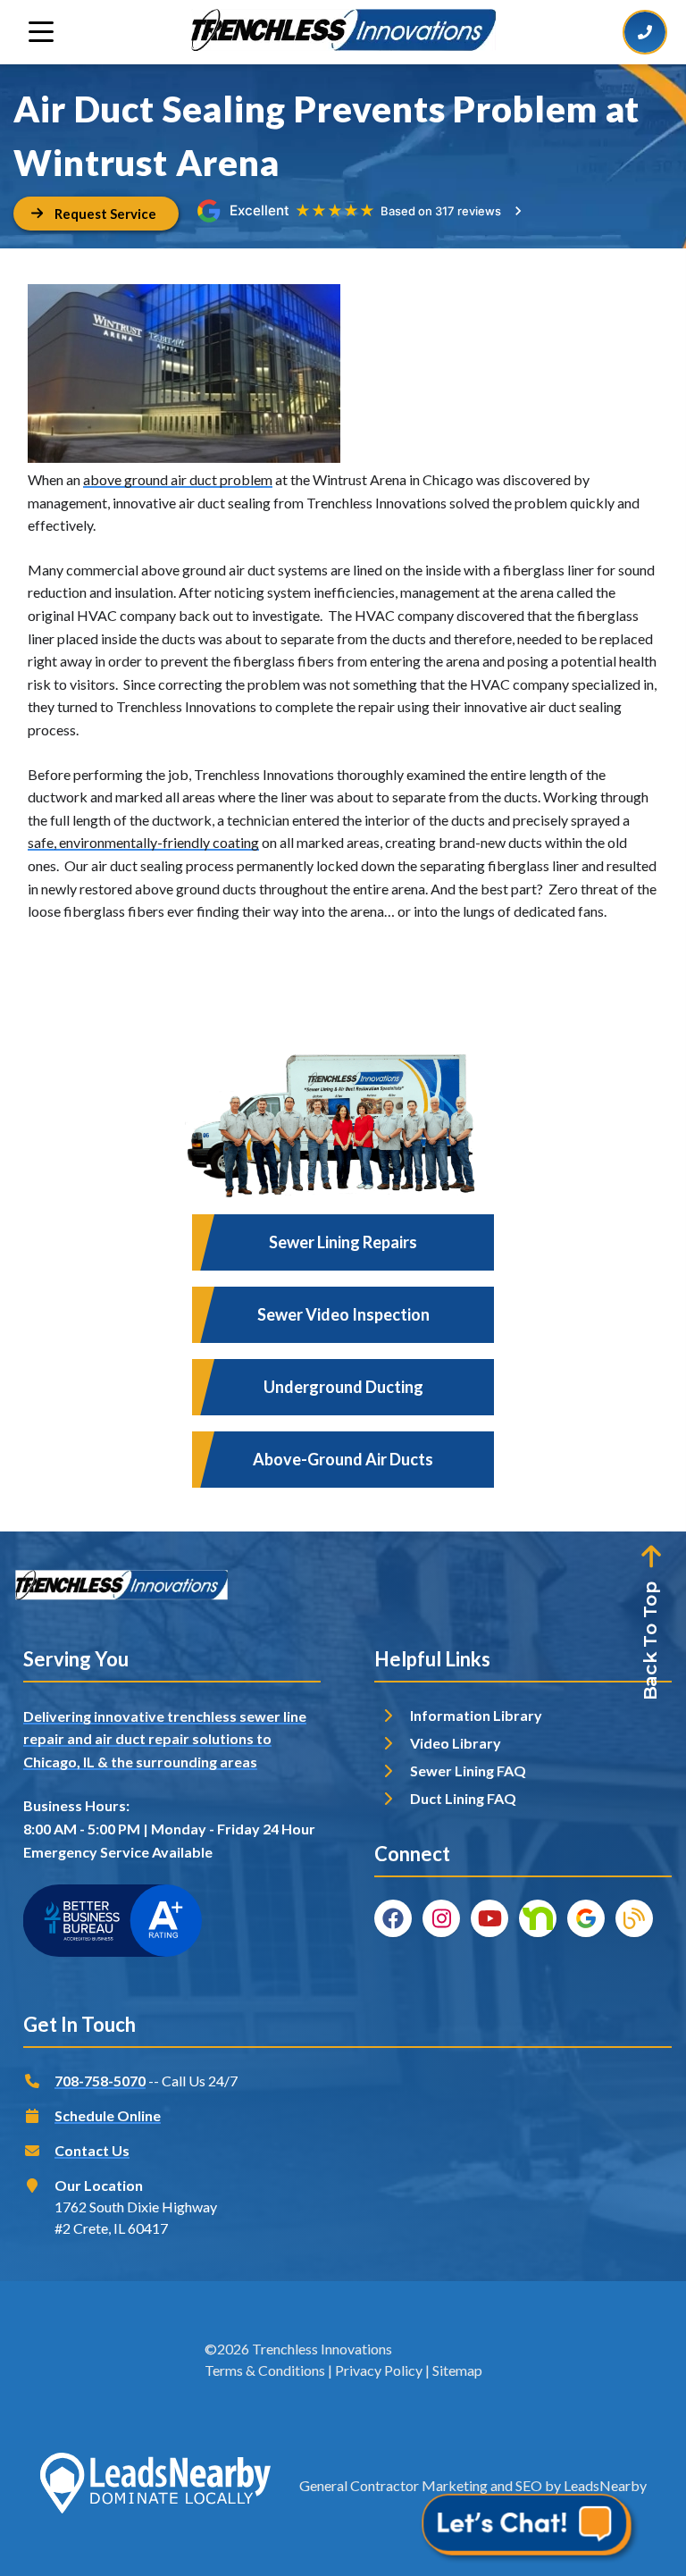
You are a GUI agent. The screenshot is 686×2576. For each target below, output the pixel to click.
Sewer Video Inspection (343, 1314)
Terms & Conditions (265, 2370)
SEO (529, 2485)
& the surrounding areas (177, 1762)
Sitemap (457, 2370)
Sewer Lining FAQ (468, 1770)
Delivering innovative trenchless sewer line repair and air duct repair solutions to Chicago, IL (165, 1739)
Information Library (476, 1715)
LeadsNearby (605, 2485)
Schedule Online (108, 2115)
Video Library (456, 1743)
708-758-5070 (100, 2081)
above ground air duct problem (178, 479)
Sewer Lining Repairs (343, 1242)
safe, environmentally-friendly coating (143, 842)
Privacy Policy (379, 2370)
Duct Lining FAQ (463, 1798)
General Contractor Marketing (393, 2485)
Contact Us (92, 2150)
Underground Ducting (343, 1387)
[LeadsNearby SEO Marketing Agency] (155, 2486)
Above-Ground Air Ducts (343, 1459)
